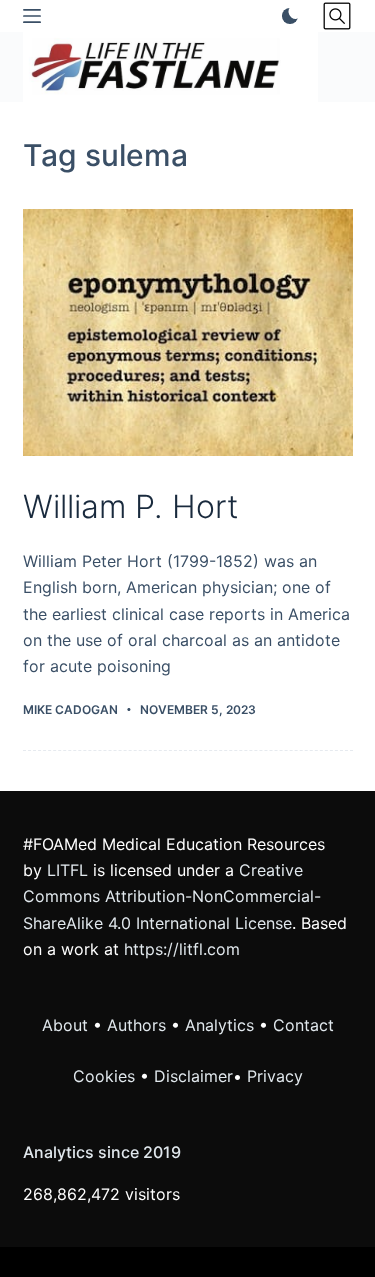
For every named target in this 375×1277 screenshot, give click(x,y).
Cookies (106, 1076)
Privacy (275, 1076)
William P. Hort (130, 506)
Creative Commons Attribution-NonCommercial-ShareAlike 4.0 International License (172, 896)
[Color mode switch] (286, 16)
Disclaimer (193, 1076)
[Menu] (32, 16)
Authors (136, 1025)
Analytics (219, 1025)
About (65, 1025)
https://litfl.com (182, 949)
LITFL (67, 870)
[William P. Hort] (188, 333)
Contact (303, 1025)
